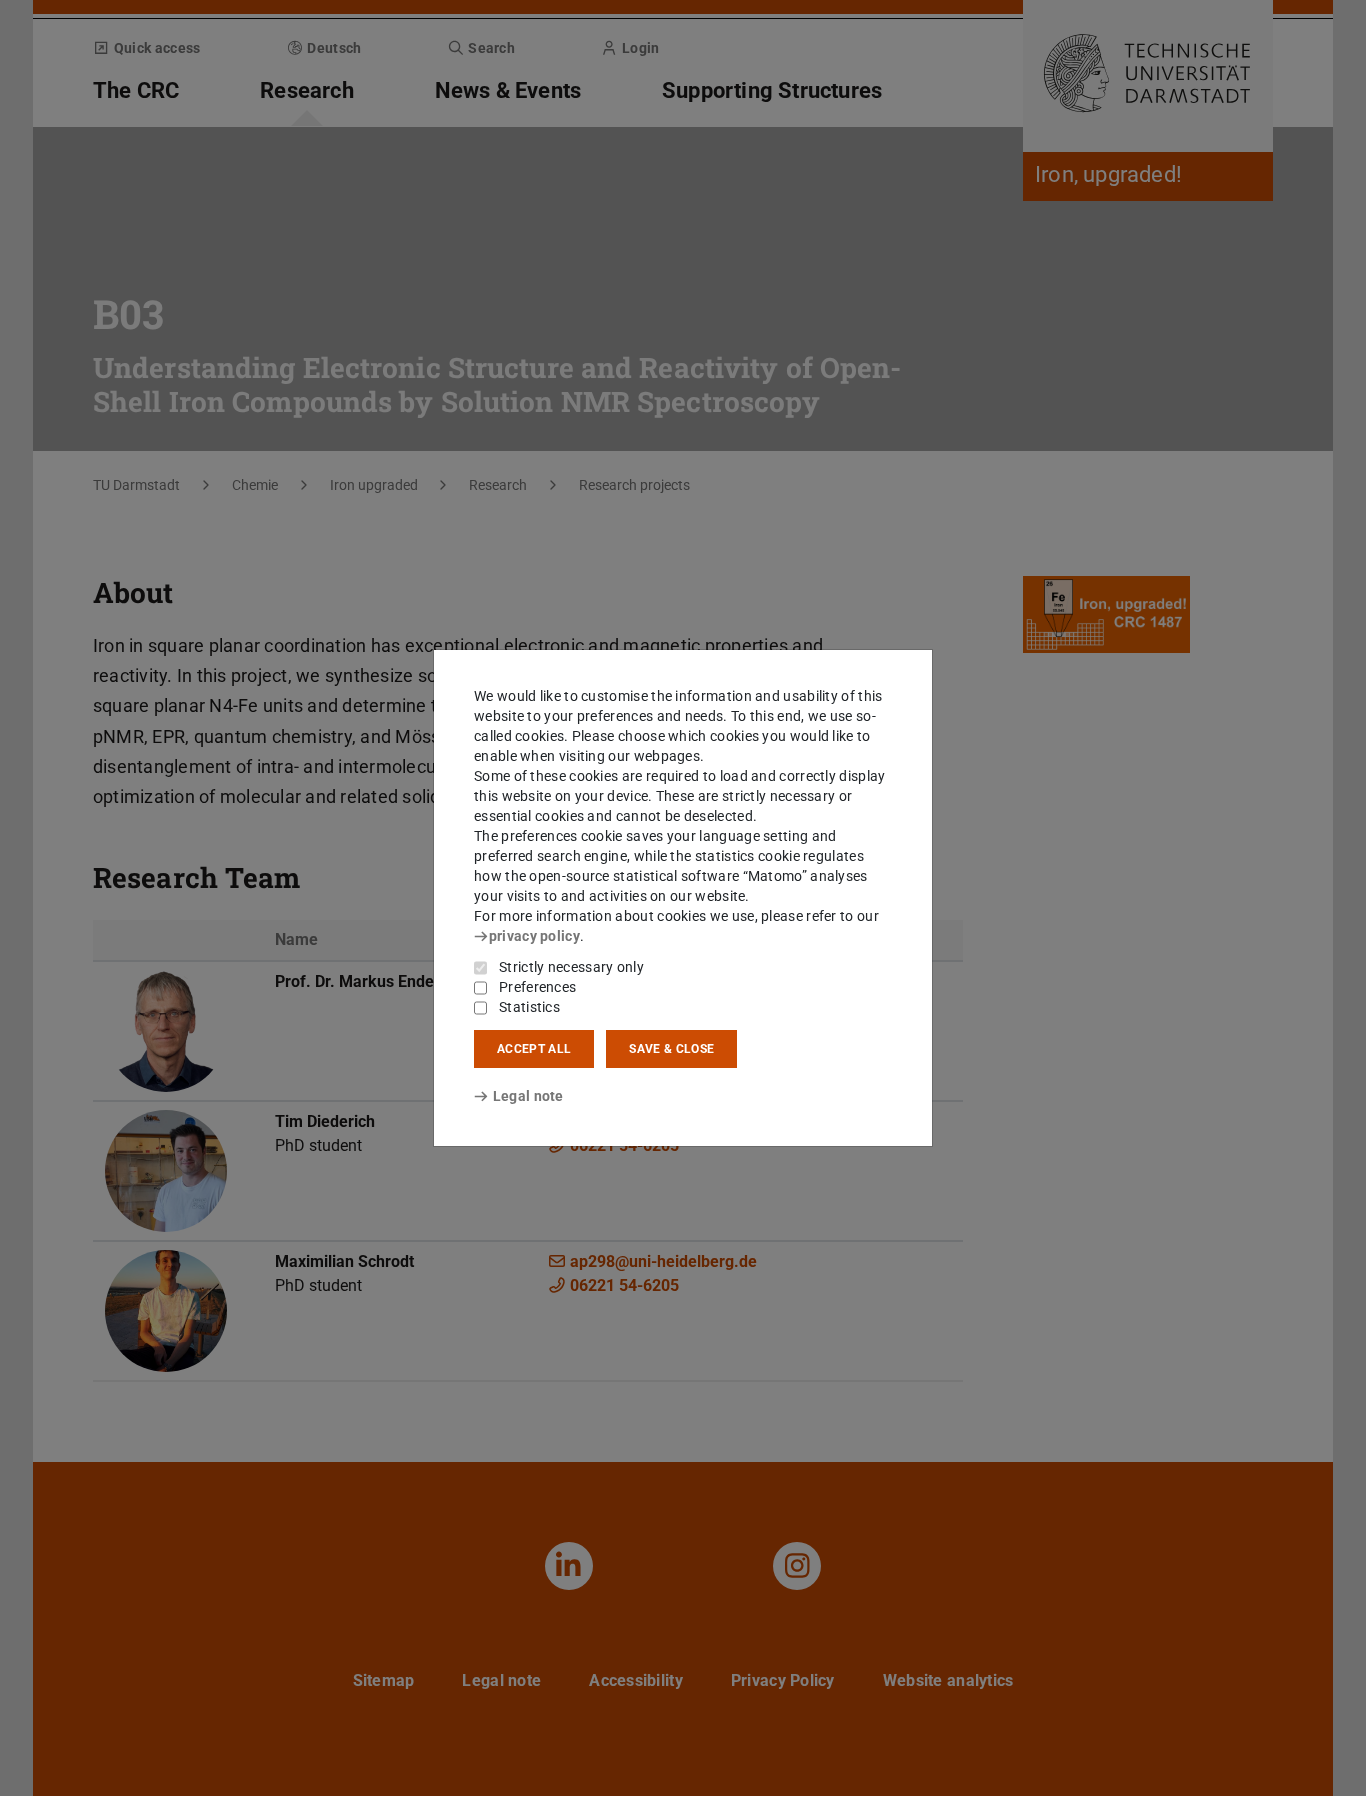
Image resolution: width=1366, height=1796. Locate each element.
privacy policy (534, 936)
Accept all (534, 1049)
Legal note (528, 1096)
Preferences (537, 987)
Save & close (671, 1049)
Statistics (529, 1007)
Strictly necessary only (571, 967)
